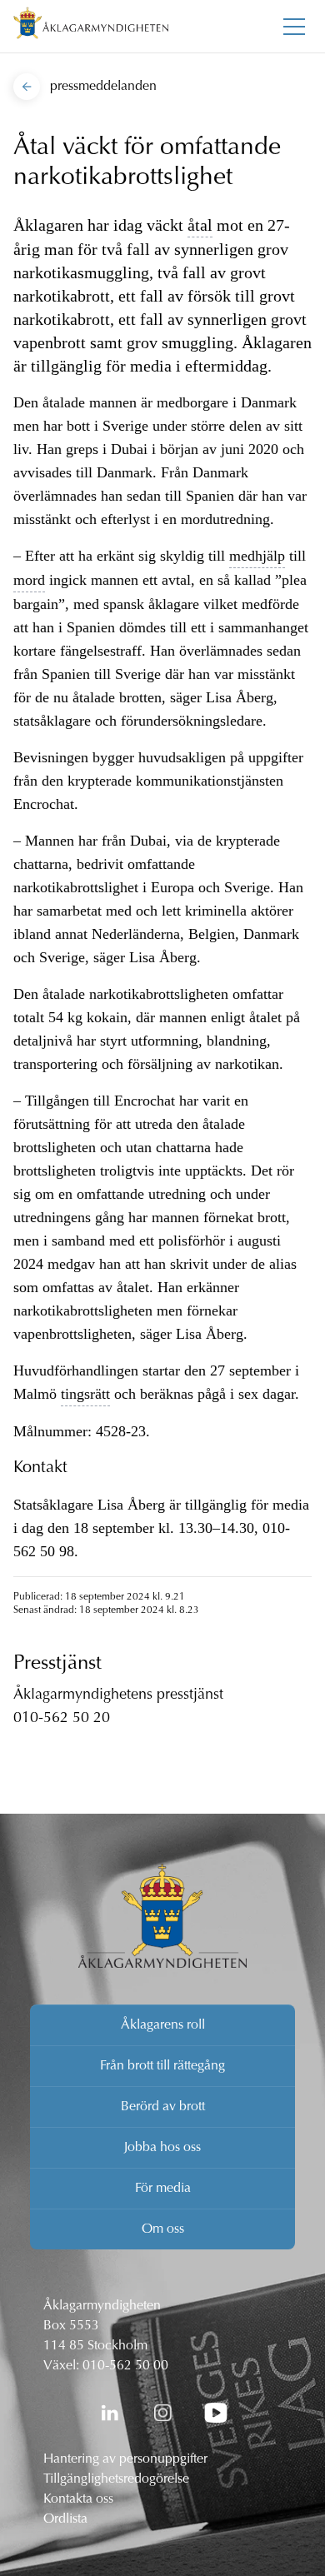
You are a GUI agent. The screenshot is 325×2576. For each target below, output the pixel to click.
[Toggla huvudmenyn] (294, 27)
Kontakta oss (78, 2499)
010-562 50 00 (125, 2366)
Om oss (163, 2229)
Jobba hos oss (162, 2148)
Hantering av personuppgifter (125, 2459)
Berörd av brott (163, 2107)
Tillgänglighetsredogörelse (116, 2479)
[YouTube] (216, 2413)
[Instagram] (162, 2413)
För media (163, 2189)
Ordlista (65, 2519)
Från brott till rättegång (162, 2066)
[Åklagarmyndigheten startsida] (91, 26)
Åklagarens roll (163, 2025)
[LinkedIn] (109, 2413)
